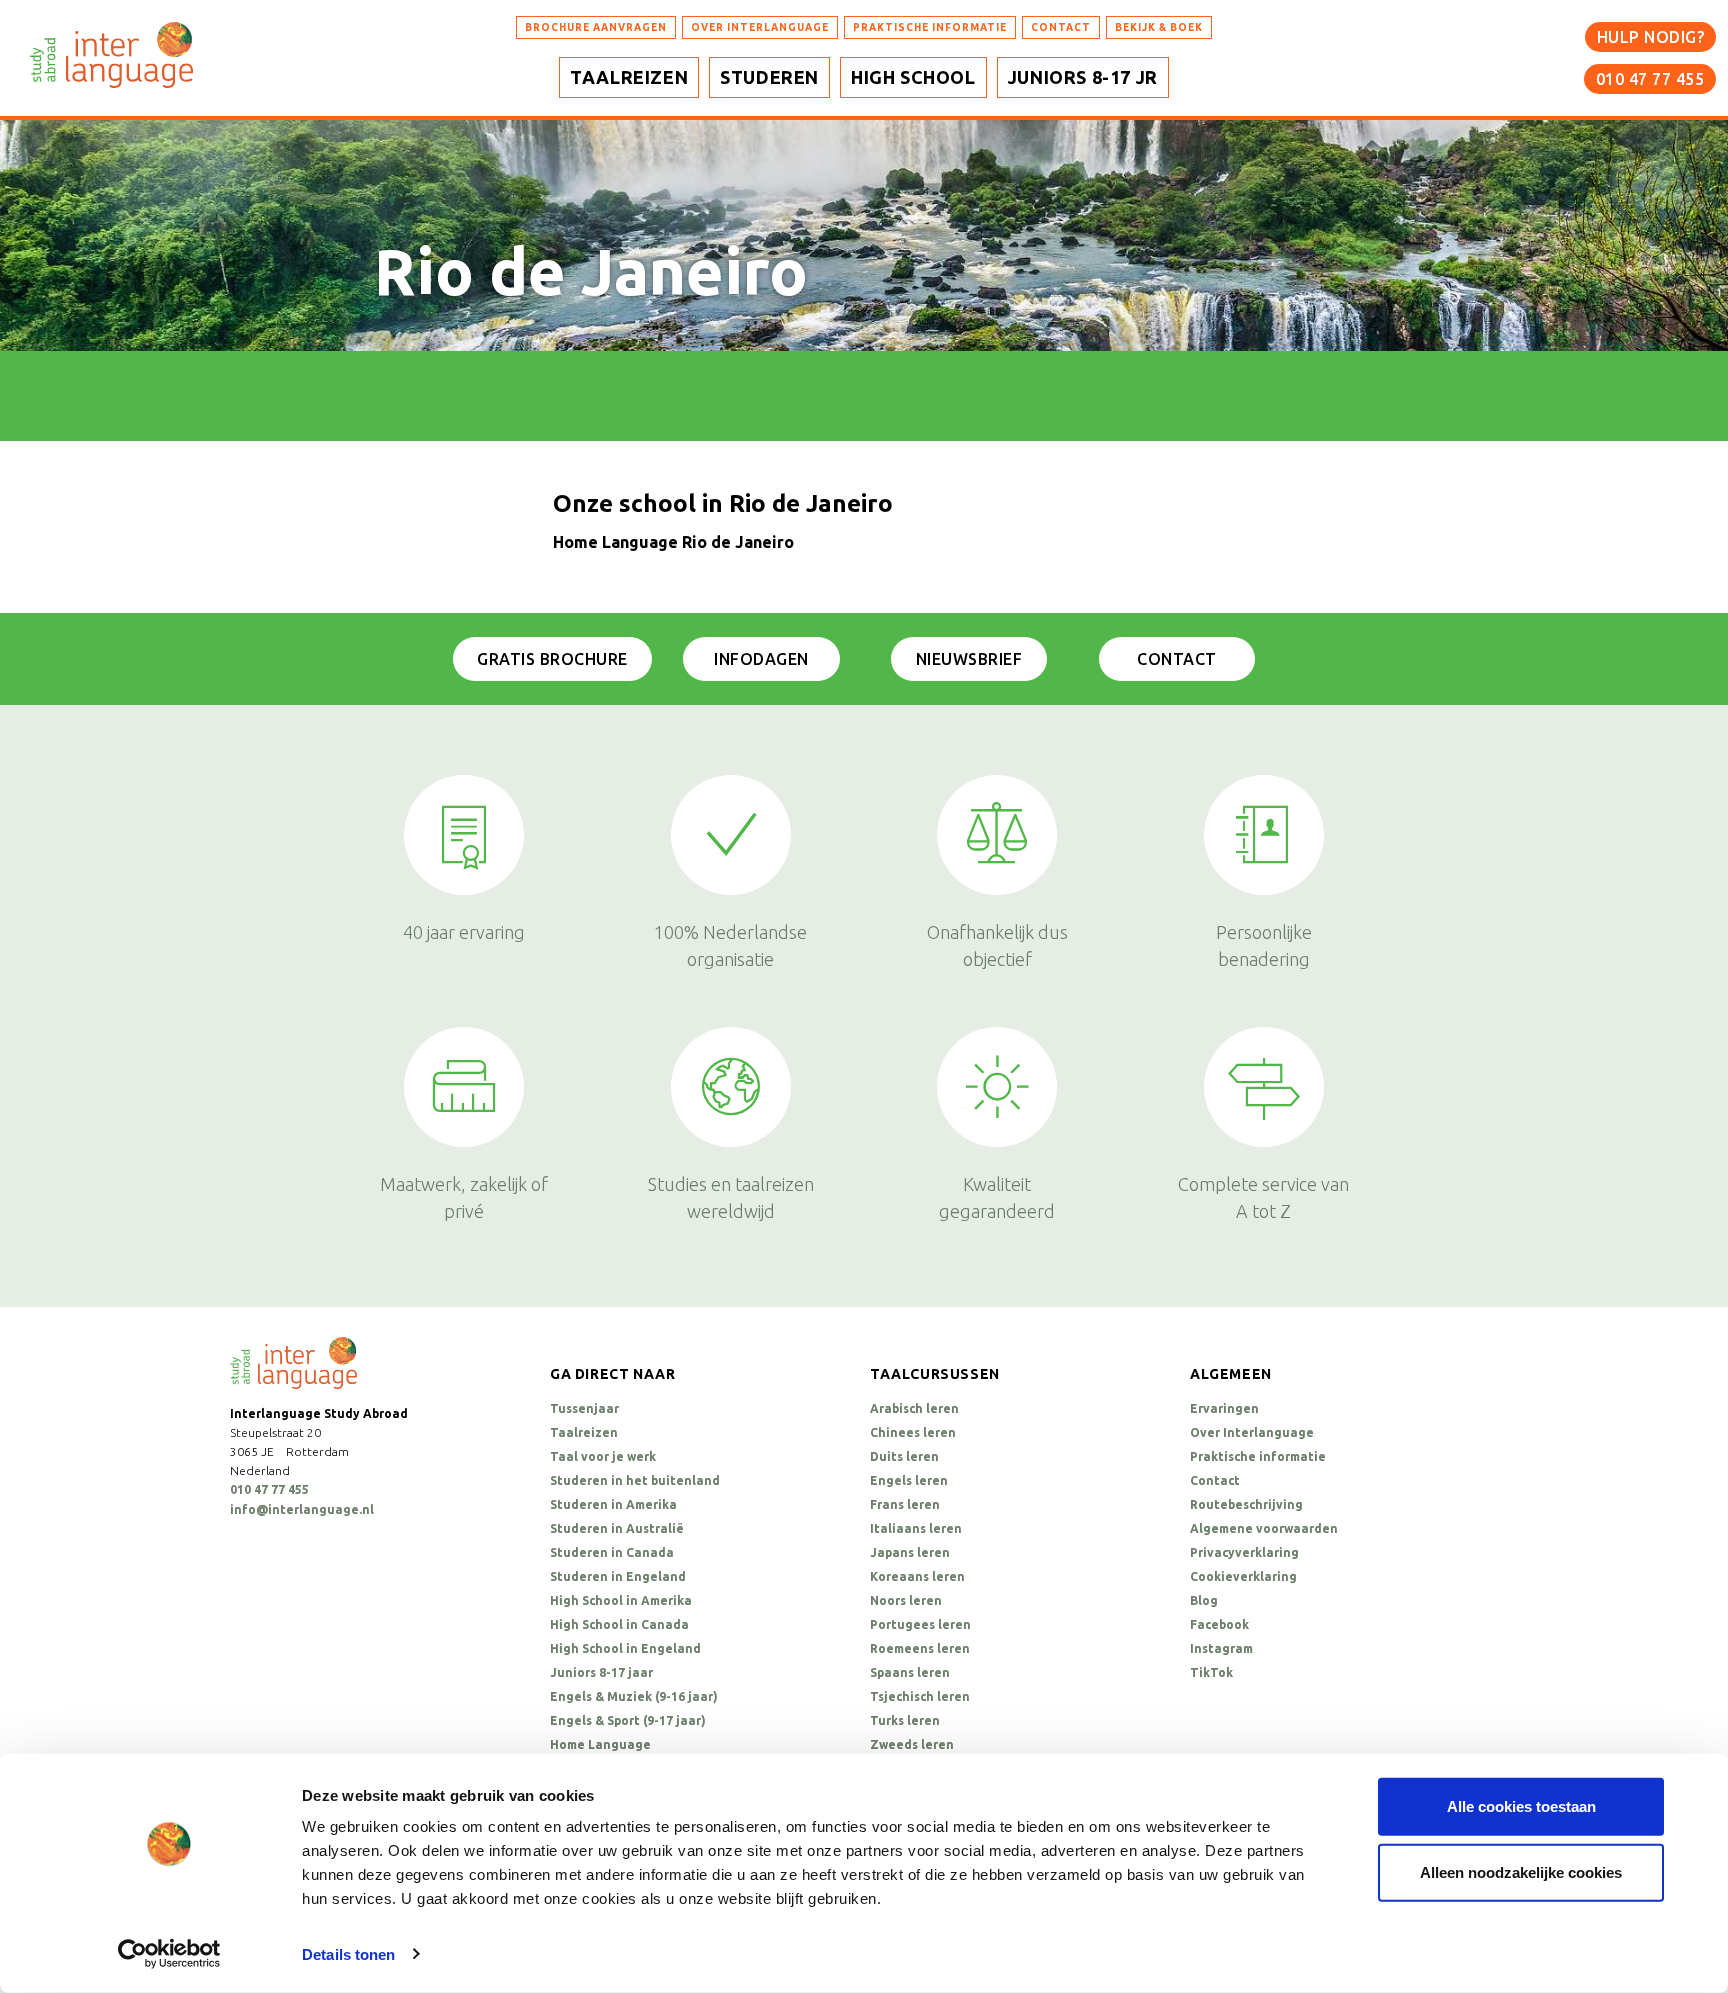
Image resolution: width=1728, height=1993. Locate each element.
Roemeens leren (920, 1648)
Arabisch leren (914, 1408)
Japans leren (910, 1552)
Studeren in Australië (617, 1528)
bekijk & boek (1159, 27)
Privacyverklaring (1244, 1552)
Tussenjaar (584, 1408)
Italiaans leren (916, 1528)
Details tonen (348, 1954)
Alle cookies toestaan (1521, 1806)
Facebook (1219, 1624)
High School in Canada (619, 1624)
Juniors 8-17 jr (1083, 77)
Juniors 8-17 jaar (601, 1672)
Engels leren (909, 1480)
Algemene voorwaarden (1264, 1528)
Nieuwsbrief (969, 659)
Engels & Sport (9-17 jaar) (628, 1720)
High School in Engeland (625, 1648)
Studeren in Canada (612, 1552)
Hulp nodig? (1651, 37)
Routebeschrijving (1246, 1504)
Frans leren (905, 1504)
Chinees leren (913, 1432)
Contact (1177, 659)
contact (1061, 27)
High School (913, 77)
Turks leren (905, 1720)
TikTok (1211, 1672)
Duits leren (904, 1456)
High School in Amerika (621, 1600)
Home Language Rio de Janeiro (673, 542)
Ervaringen (1224, 1408)
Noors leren (906, 1600)
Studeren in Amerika (613, 1504)
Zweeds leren (912, 1744)
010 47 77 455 (1650, 79)
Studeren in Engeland (618, 1576)
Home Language (600, 1744)
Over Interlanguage (760, 27)
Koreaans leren (917, 1576)
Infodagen (761, 659)
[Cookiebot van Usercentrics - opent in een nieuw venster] (169, 1954)
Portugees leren (920, 1624)
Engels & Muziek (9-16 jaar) (634, 1696)
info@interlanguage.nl (302, 1509)
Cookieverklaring (1243, 1576)
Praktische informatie (1258, 1456)
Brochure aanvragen (596, 27)
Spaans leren (910, 1672)
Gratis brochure (552, 659)
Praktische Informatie (930, 27)
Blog (1204, 1600)
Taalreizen (629, 77)
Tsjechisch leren (920, 1696)
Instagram (1221, 1648)
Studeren (769, 77)
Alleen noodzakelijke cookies (1521, 1871)
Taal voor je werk (603, 1456)
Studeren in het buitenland (635, 1480)
